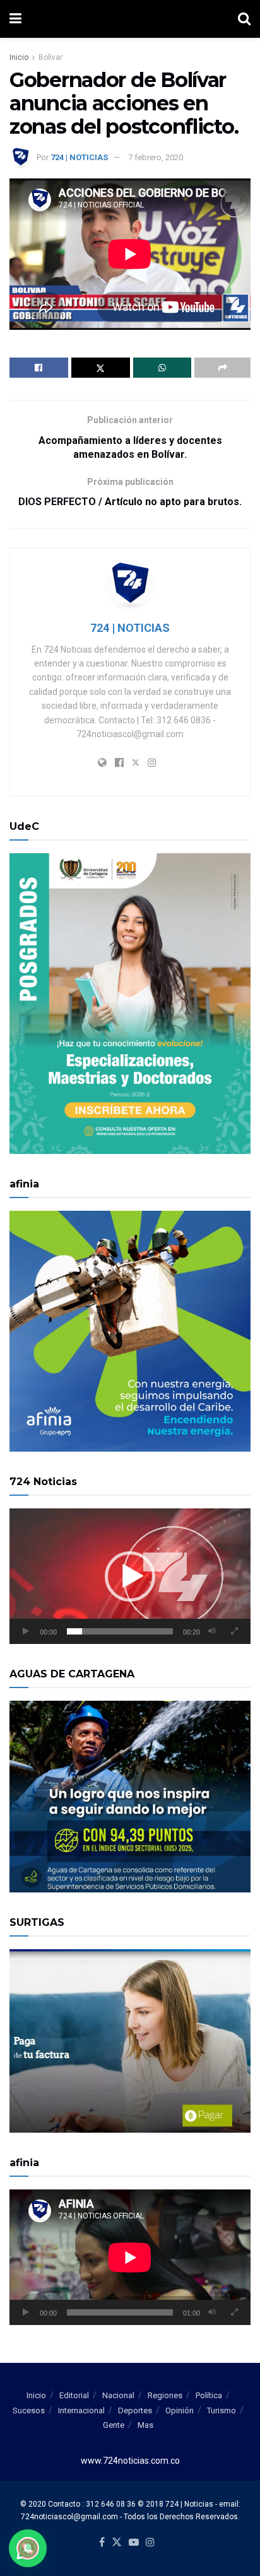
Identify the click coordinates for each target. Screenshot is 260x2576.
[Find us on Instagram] (150, 2543)
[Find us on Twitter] (117, 2543)
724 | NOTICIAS (79, 157)
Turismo (222, 2410)
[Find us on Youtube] (134, 2543)
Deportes (135, 2410)
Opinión (180, 2410)
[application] (130, 1576)
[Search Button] (244, 19)
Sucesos (29, 2410)
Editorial (74, 2395)
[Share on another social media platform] (222, 368)
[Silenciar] (212, 1631)
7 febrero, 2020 (156, 157)
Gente (114, 2425)
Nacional (118, 2395)
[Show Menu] (15, 19)
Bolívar (50, 57)
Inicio (19, 57)
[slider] (120, 1631)
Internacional (81, 2410)
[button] (130, 1576)
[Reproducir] (26, 1631)
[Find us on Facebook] (102, 2543)
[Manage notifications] (28, 2548)
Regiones (165, 2395)
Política (209, 2395)
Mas (145, 2425)
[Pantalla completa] (234, 1631)
